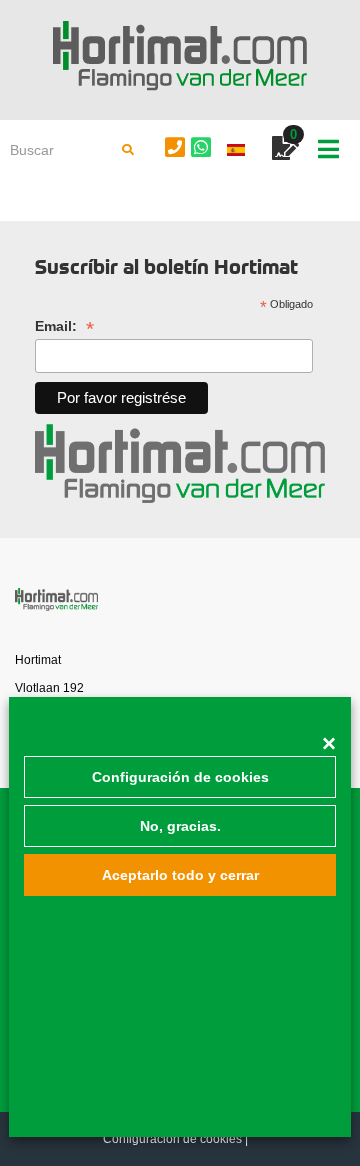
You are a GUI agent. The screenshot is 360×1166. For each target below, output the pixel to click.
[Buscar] (128, 150)
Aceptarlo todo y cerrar (180, 875)
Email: (64, 326)
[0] (285, 151)
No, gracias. (180, 826)
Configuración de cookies (180, 777)
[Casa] (180, 56)
